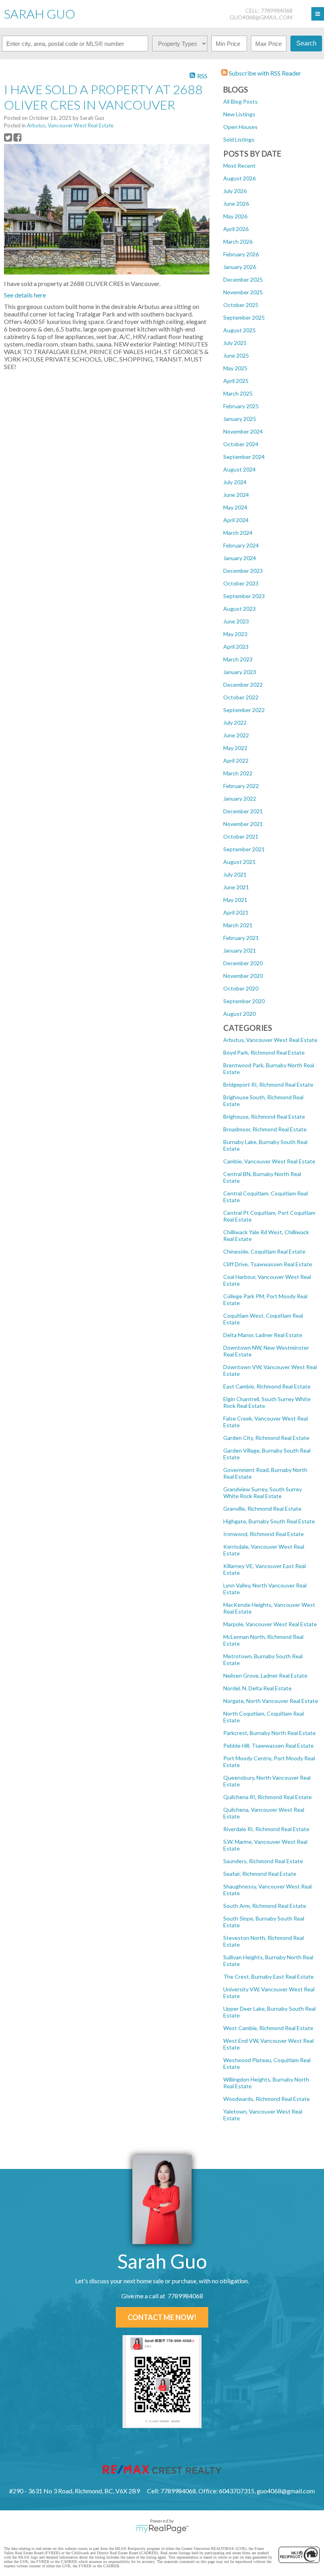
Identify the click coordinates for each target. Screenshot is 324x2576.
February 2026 (241, 254)
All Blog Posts (240, 101)
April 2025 (236, 381)
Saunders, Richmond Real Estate (263, 1861)
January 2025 (240, 419)
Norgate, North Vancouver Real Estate (271, 1701)
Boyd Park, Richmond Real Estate (264, 1052)
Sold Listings (239, 139)
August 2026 (239, 178)
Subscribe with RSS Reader (264, 73)
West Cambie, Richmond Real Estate (268, 2028)
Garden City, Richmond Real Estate (266, 1438)
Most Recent (239, 166)
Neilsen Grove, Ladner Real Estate (265, 1675)
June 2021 (236, 887)
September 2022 (244, 710)
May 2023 (235, 634)
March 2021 (238, 925)
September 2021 (244, 849)
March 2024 (238, 533)
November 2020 (243, 976)
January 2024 (240, 558)
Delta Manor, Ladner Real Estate (263, 1335)
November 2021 (243, 824)
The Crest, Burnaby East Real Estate (268, 1977)
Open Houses (240, 127)
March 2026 (238, 241)
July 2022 (235, 723)
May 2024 (235, 507)
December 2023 (243, 571)
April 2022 (236, 760)
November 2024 (243, 431)
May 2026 (235, 216)
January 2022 (240, 798)
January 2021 (240, 950)
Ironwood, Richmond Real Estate (264, 1534)
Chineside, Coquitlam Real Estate (264, 1251)
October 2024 (241, 444)
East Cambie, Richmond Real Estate (267, 1386)
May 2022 (235, 748)
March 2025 (238, 393)
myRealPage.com (162, 2529)
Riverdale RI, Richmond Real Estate (266, 1829)
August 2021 (239, 862)
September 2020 (244, 1001)
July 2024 (235, 482)
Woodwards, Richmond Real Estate (267, 2099)
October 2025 (241, 305)
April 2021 (236, 912)
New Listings (239, 114)
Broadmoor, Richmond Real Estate (265, 1129)
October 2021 (241, 836)
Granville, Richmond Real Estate (262, 1509)
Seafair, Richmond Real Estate (260, 1874)
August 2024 (239, 469)
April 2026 (236, 229)
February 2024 (241, 545)
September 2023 (244, 596)
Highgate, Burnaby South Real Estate (269, 1521)
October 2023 (241, 583)
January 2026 (240, 267)
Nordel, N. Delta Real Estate (257, 1688)
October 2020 (241, 988)
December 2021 (243, 811)
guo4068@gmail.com (261, 17)
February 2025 (241, 406)
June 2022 (236, 735)
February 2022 (241, 786)
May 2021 (235, 900)
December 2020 (243, 963)
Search (306, 43)
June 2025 (236, 355)
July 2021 (235, 874)
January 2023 (240, 672)
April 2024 (236, 520)
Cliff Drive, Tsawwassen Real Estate (268, 1264)
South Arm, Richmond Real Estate (265, 1906)
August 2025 (239, 330)
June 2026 (236, 204)
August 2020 (239, 1014)
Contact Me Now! (162, 2317)
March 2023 (238, 659)
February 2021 (241, 938)
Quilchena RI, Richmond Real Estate (267, 1797)
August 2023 (239, 609)
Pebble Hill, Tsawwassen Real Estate (268, 1745)
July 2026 (235, 191)
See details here (25, 295)
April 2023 (236, 647)
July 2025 (235, 343)
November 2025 (243, 292)
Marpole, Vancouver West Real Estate (270, 1624)
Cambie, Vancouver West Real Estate (269, 1161)
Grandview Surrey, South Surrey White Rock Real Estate (263, 1493)
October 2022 (241, 697)
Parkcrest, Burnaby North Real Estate (269, 1733)
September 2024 (244, 457)
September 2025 (244, 317)
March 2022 (238, 773)
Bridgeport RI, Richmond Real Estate (268, 1084)
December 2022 (243, 685)
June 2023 (236, 621)
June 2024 (236, 495)
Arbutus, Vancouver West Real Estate (270, 1040)
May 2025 (235, 368)
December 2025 (243, 279)
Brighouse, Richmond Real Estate (264, 1117)
